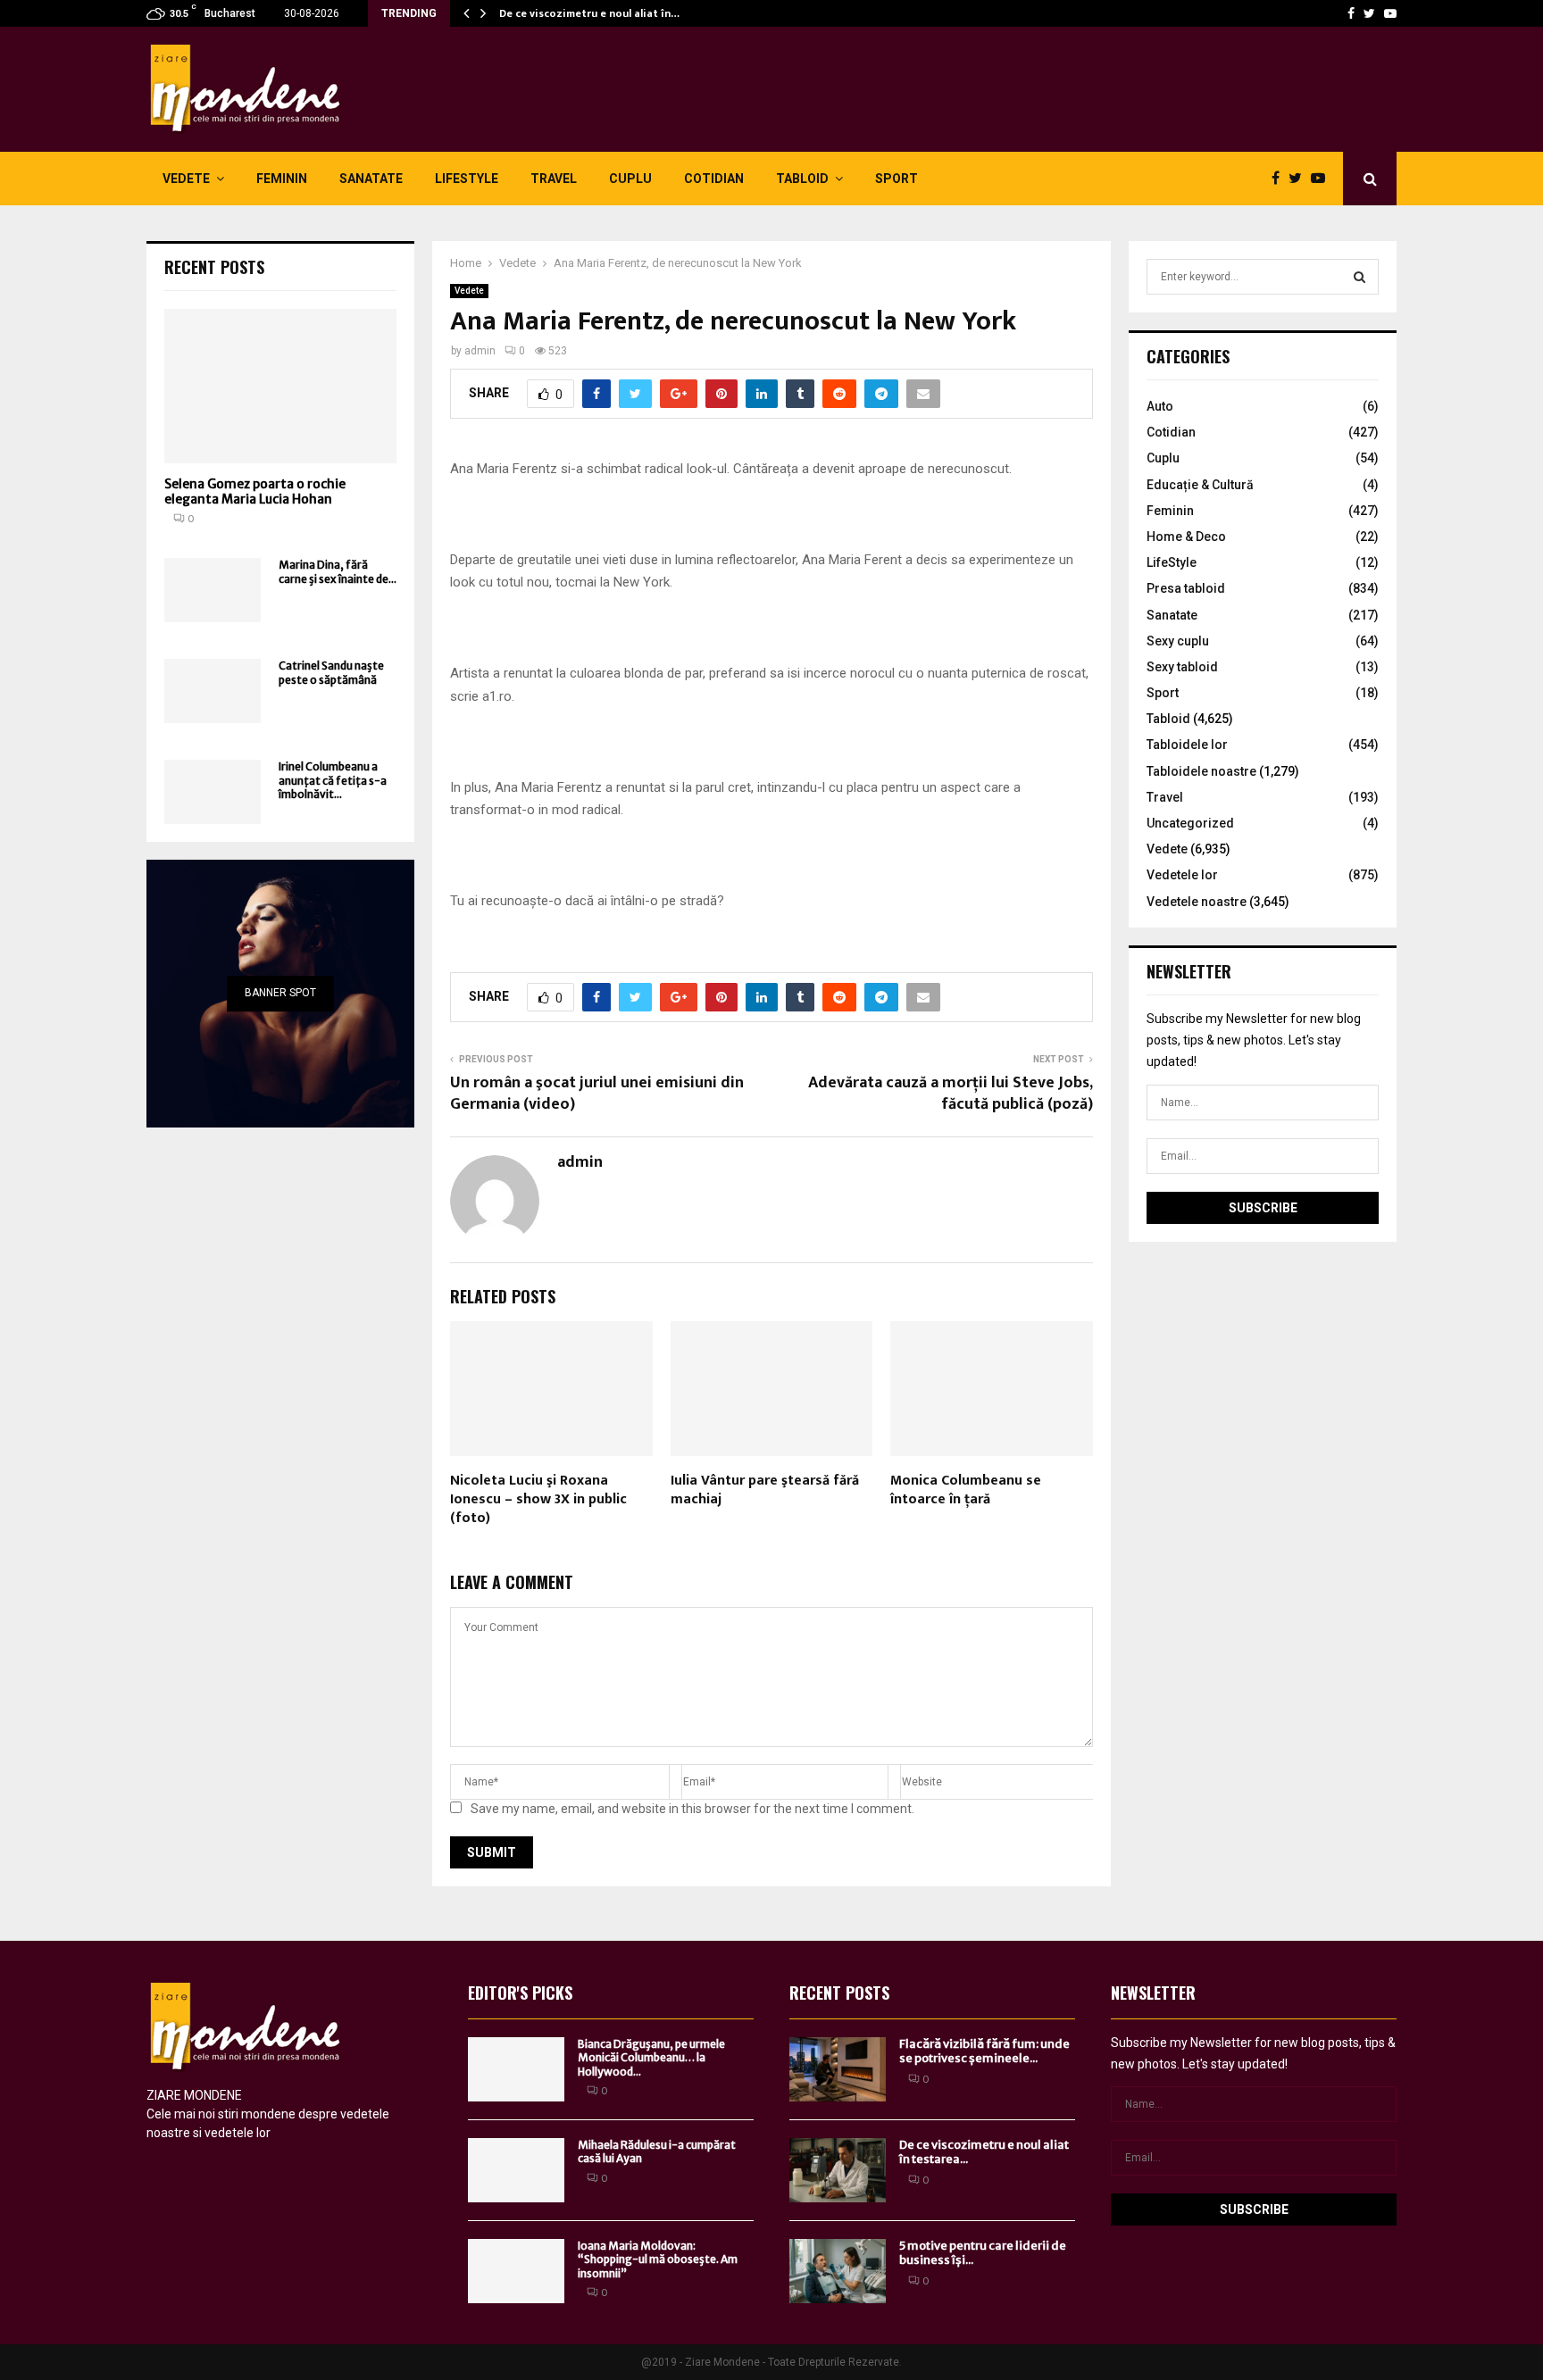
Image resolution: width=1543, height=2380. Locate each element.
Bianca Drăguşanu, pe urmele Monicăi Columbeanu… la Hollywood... (651, 2058)
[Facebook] (1351, 13)
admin (480, 351)
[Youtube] (1390, 13)
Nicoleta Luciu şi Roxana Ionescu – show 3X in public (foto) (538, 1499)
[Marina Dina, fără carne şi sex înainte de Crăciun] (213, 590)
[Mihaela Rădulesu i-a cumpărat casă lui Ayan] (516, 2170)
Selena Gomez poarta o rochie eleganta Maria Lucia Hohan (255, 491)
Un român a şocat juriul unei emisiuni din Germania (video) (597, 1094)
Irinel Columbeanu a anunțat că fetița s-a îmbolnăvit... (333, 780)
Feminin (282, 179)
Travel (554, 179)
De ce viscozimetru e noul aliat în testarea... (984, 2152)
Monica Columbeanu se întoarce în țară (966, 1490)
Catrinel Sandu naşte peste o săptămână (331, 672)
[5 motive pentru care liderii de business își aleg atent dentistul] (838, 2271)
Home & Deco (1186, 537)
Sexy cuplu (1178, 641)
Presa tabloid (1186, 588)
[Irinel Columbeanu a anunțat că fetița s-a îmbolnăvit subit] (213, 792)
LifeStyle (467, 179)
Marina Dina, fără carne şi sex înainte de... (338, 571)
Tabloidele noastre (1201, 771)
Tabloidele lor (1187, 745)
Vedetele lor (1182, 875)
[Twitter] (1369, 13)
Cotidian (714, 179)
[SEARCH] (1360, 277)
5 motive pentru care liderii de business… (605, 13)
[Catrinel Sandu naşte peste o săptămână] (213, 691)
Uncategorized (1190, 823)
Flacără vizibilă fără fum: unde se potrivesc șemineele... (984, 2051)
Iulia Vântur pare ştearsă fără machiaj (765, 1490)
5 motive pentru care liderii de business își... (983, 2253)
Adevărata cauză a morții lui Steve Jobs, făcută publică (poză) (951, 1094)
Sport (897, 179)
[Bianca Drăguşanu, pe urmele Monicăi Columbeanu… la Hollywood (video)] (516, 2069)
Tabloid (802, 179)
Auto (1160, 406)
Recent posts (214, 267)
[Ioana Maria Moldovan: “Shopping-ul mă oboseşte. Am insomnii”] (516, 2271)
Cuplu (630, 179)
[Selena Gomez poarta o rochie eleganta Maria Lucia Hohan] (280, 386)
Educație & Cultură (1200, 485)
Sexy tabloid (1182, 667)
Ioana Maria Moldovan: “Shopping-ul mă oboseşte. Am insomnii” (658, 2259)
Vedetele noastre (1197, 902)
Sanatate (371, 179)
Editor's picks (520, 1993)
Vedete (186, 179)
